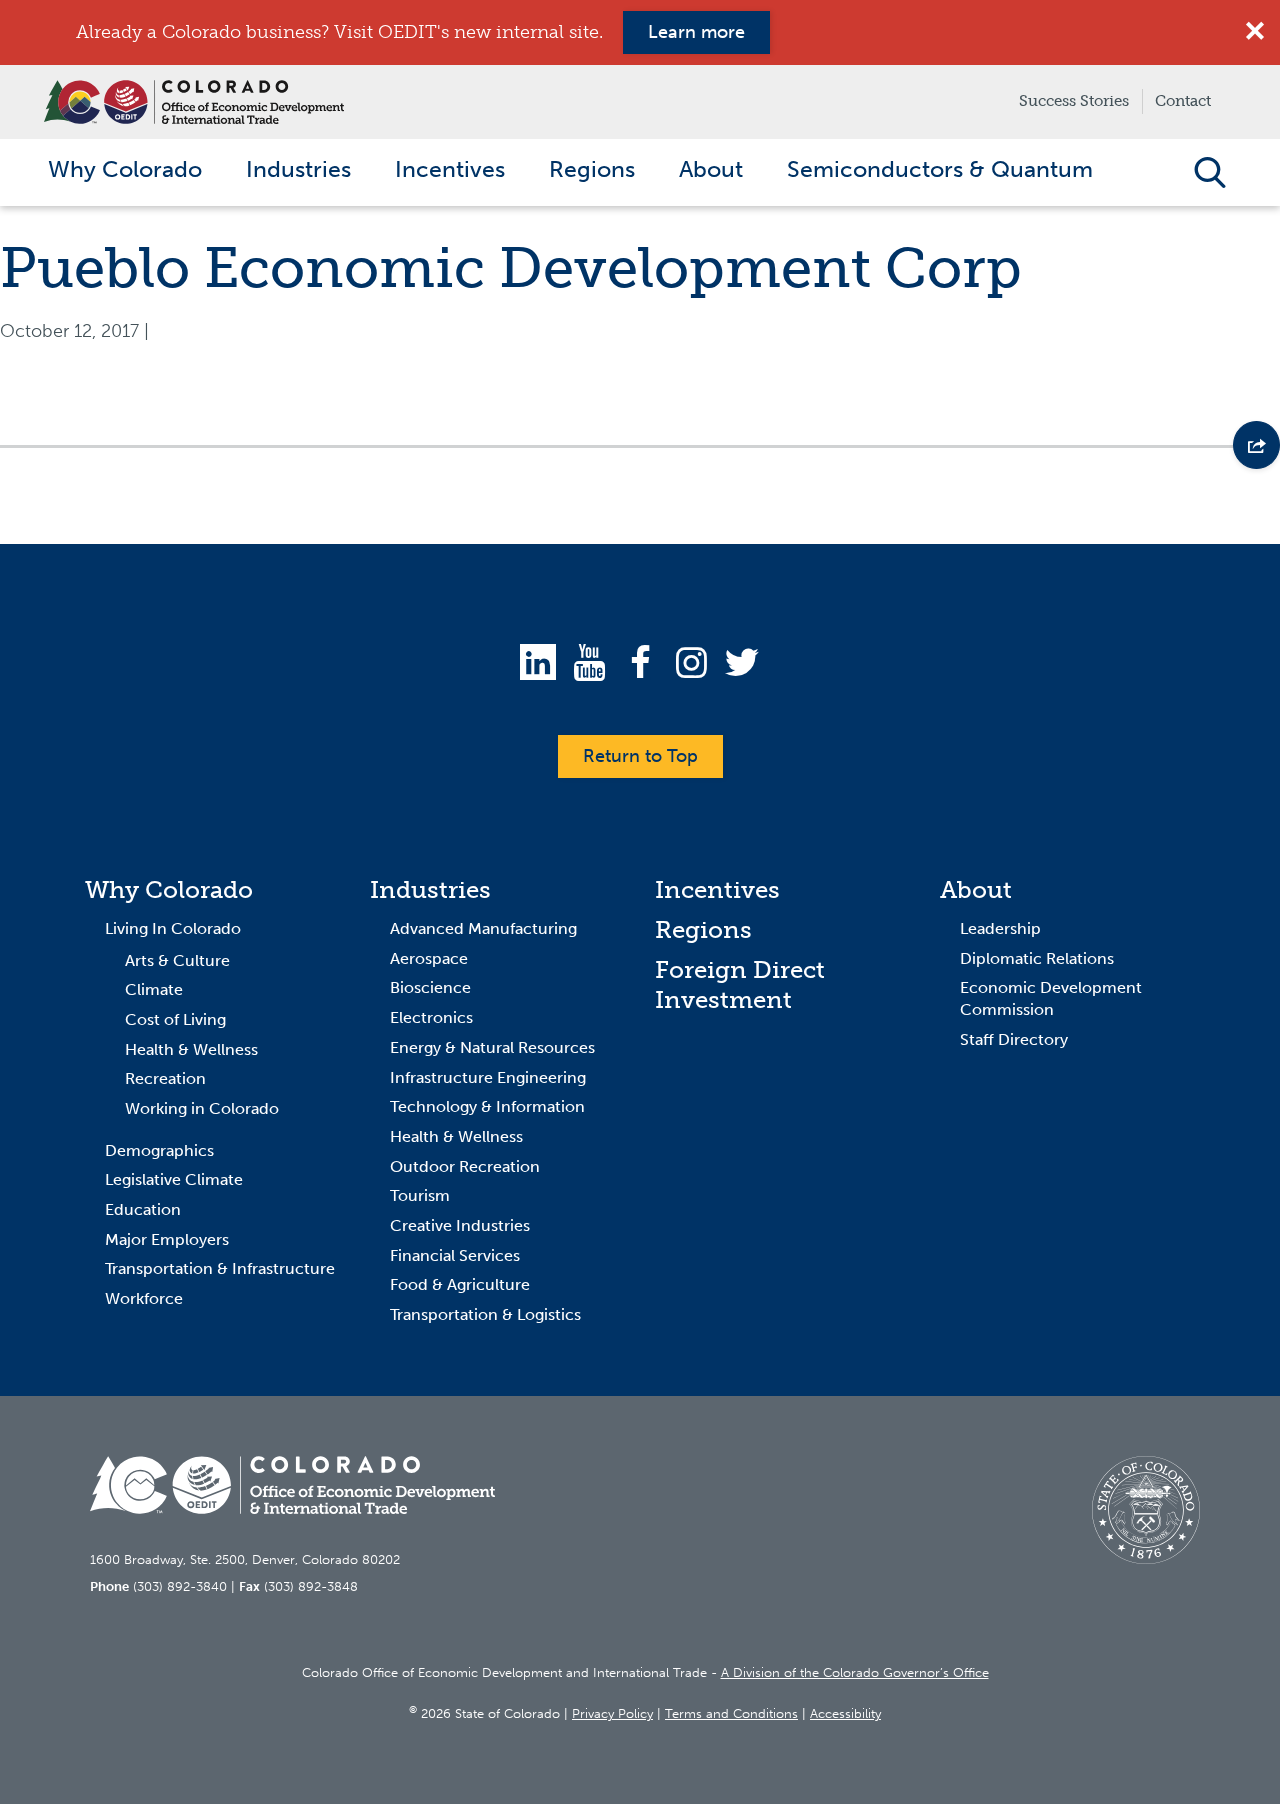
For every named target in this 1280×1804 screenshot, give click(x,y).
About (976, 889)
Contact (1183, 101)
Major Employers (167, 1239)
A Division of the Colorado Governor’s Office (855, 1672)
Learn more (696, 32)
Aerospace (429, 958)
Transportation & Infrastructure (220, 1268)
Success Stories (1074, 101)
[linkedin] (538, 662)
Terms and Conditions (731, 1713)
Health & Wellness (191, 1049)
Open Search (1209, 172)
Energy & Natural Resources (492, 1047)
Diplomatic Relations (1037, 958)
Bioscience (430, 987)
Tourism (420, 1195)
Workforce (144, 1298)
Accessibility (845, 1713)
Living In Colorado (173, 928)
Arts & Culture (177, 960)
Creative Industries (460, 1225)
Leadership (1000, 928)
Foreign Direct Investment (740, 984)
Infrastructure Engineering (488, 1077)
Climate (154, 989)
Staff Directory (1014, 1039)
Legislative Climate (174, 1179)
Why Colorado (169, 889)
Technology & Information (487, 1106)
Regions (703, 929)
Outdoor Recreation (465, 1166)
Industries (430, 889)
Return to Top (640, 756)
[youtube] (589, 662)
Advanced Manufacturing (483, 928)
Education (143, 1209)
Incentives (717, 889)
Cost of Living (175, 1019)
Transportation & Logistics (485, 1314)
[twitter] (742, 662)
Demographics (159, 1150)
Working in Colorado (202, 1108)
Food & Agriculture (460, 1284)
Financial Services (455, 1255)
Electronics (431, 1017)
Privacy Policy (612, 1713)
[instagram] (691, 662)
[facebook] (640, 662)
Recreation (165, 1078)
